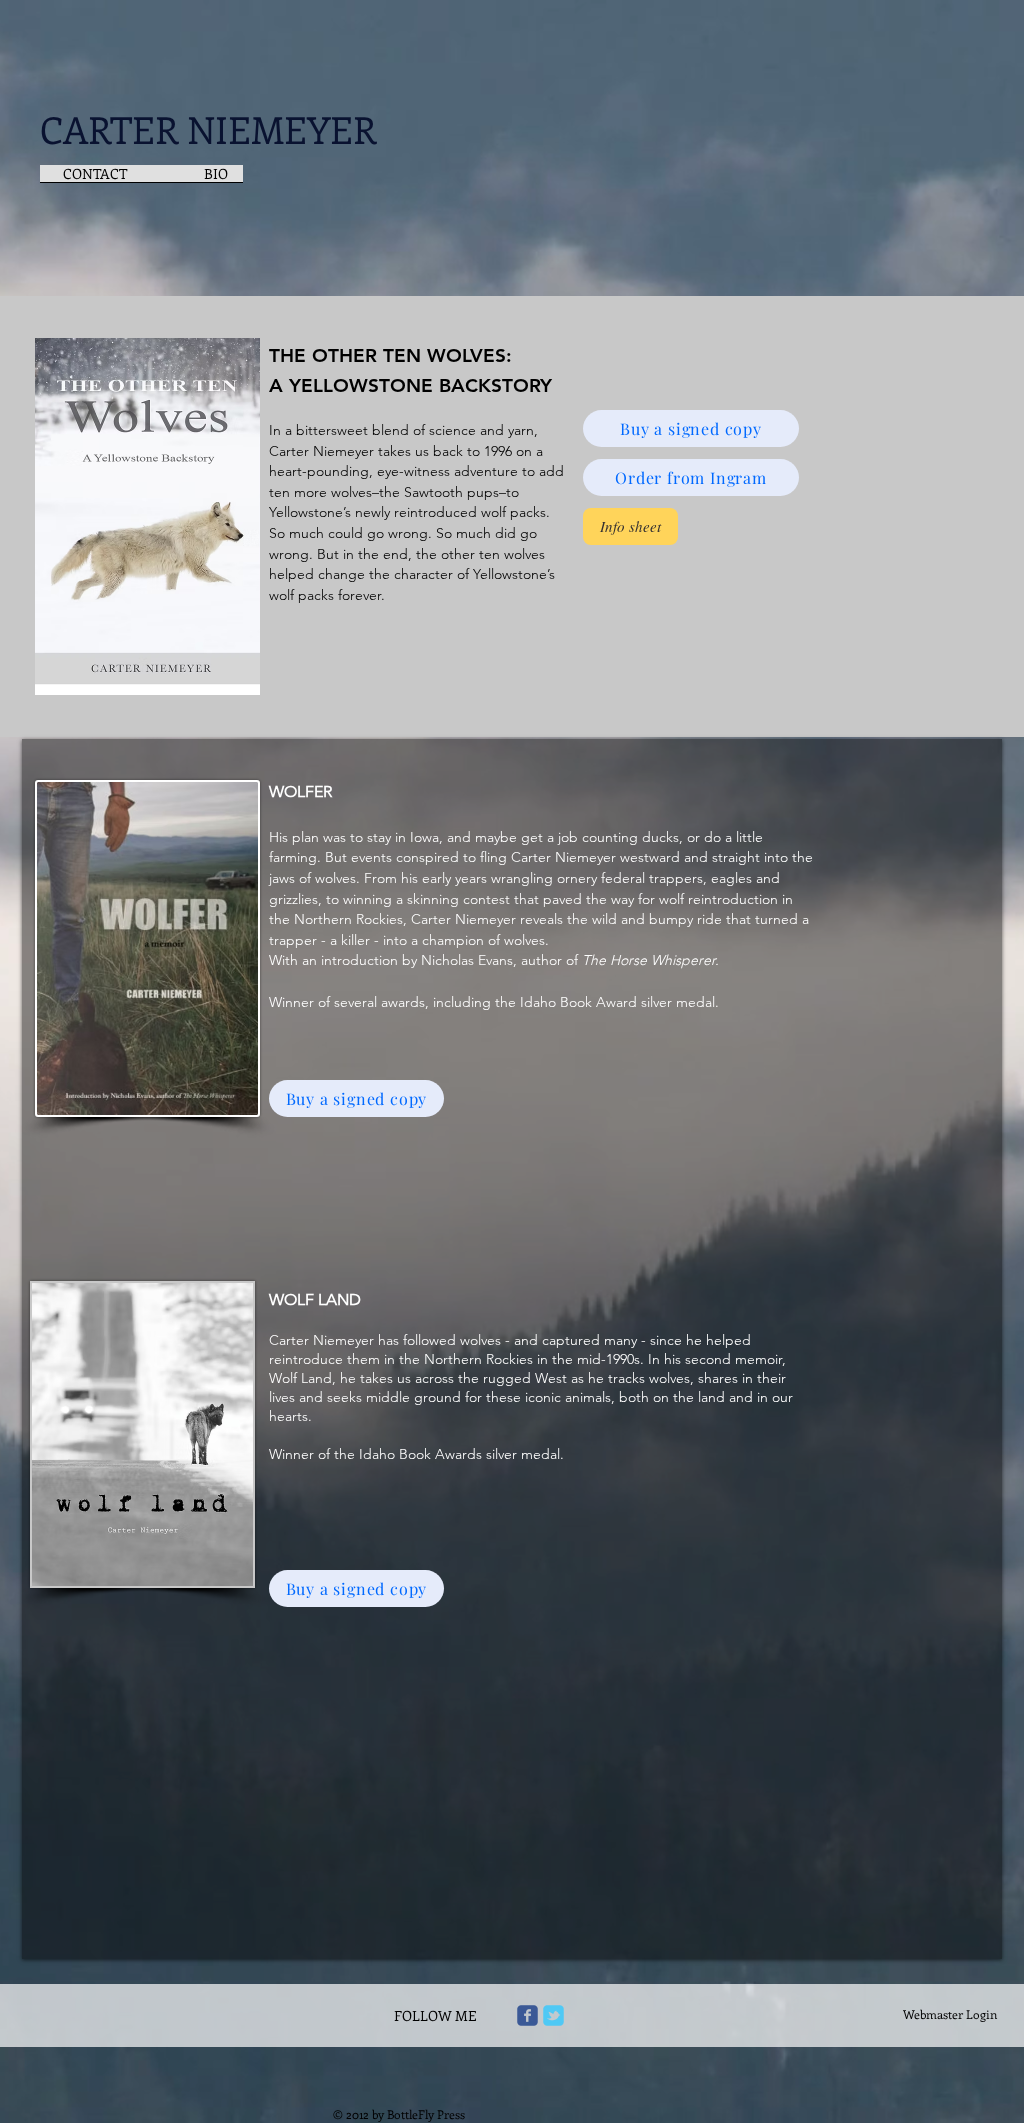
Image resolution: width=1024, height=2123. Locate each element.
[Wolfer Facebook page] (527, 2015)
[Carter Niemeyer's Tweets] (553, 2015)
